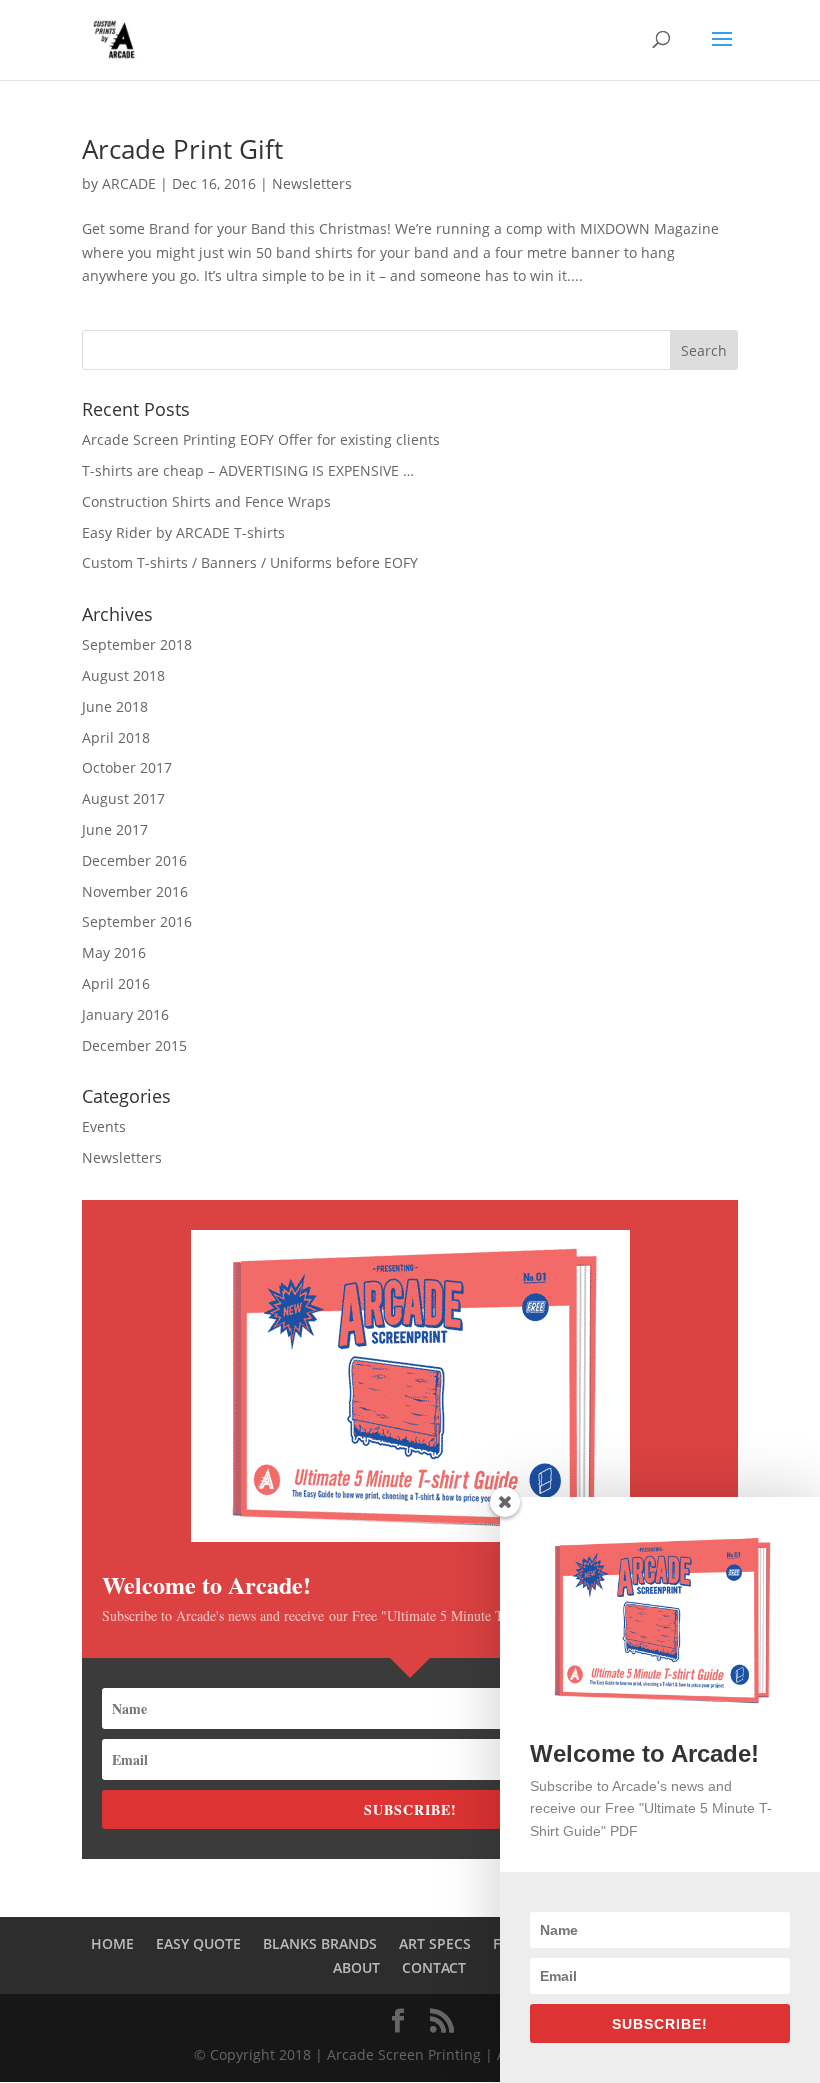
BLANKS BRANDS (320, 1943)
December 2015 (134, 1045)
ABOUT (356, 1967)
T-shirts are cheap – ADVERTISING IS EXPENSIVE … (248, 470)
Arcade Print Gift (182, 149)
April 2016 (116, 983)
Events (104, 1126)
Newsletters (312, 183)
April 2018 (116, 737)
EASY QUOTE (198, 1943)
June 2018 (115, 706)
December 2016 (134, 860)
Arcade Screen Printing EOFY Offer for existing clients (261, 439)
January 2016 (125, 1014)
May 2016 (114, 952)
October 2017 (127, 767)
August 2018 (123, 675)
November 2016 (135, 891)
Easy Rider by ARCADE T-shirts (183, 532)
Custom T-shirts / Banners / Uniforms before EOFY (250, 562)
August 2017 (123, 798)
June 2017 (115, 829)
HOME (112, 1943)
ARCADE (129, 183)
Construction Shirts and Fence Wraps (206, 501)
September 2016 (137, 921)
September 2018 (137, 644)
